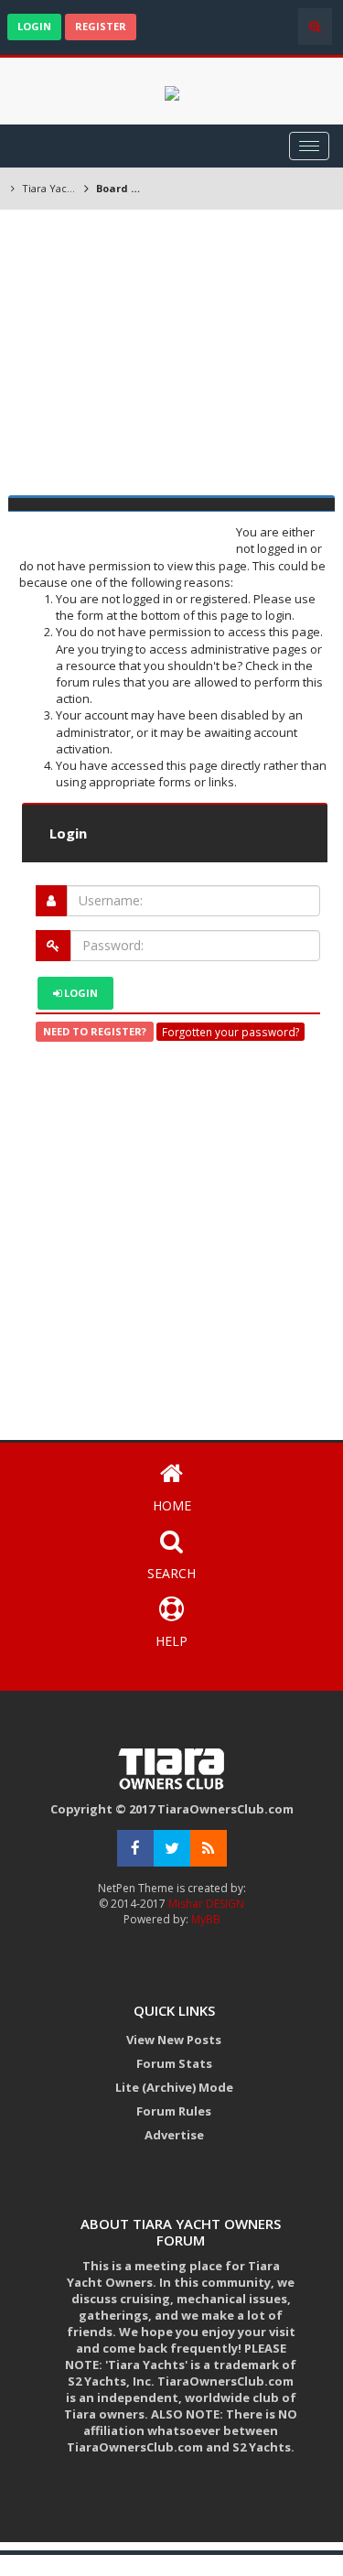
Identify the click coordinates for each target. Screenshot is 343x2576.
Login (34, 26)
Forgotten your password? (230, 1032)
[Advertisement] (171, 355)
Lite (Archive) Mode (174, 2087)
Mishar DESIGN (205, 1904)
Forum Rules (174, 2111)
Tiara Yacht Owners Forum (49, 188)
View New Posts (174, 2040)
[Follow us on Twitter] (172, 1849)
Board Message (123, 188)
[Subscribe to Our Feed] (209, 1849)
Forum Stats (174, 2063)
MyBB (206, 1919)
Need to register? (95, 1031)
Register (101, 26)
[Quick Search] (315, 27)
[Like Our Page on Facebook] (135, 1849)
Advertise (174, 2135)
